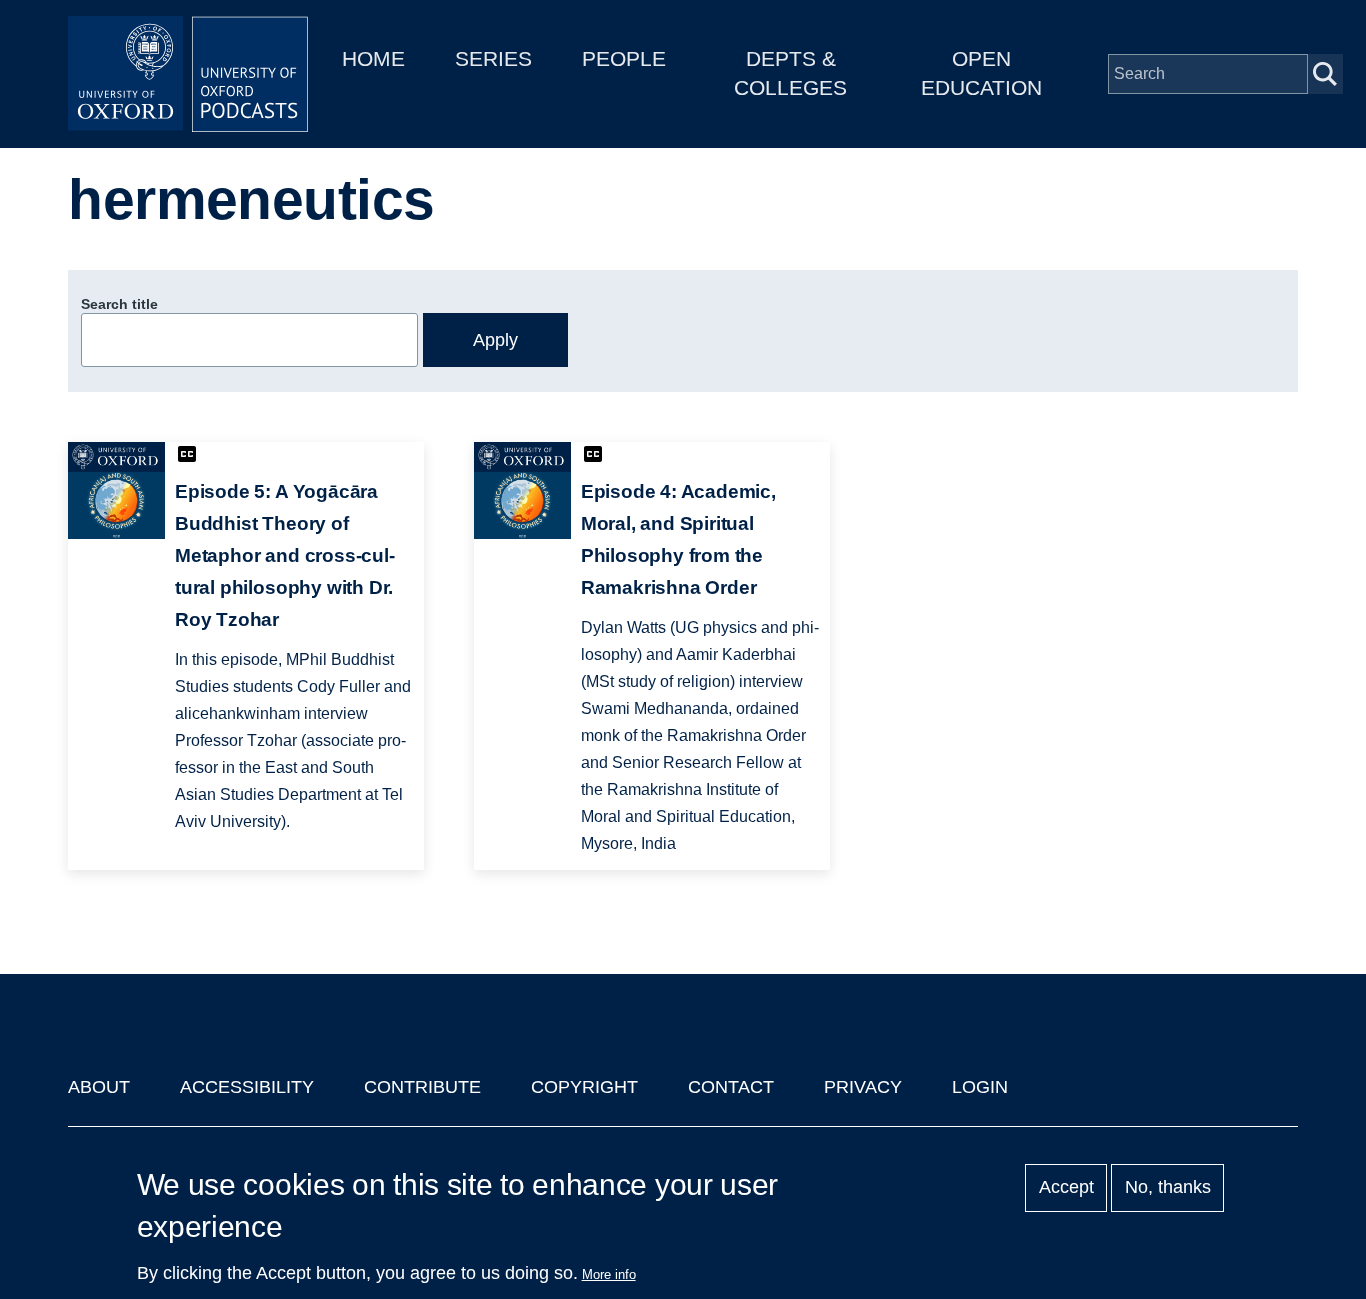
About (99, 1087)
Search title (119, 304)
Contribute (422, 1087)
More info (609, 1274)
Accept (1066, 1188)
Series (493, 58)
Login (980, 1087)
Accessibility (247, 1087)
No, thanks (1168, 1188)
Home (373, 58)
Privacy (863, 1087)
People (624, 58)
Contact (731, 1087)
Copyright (584, 1087)
